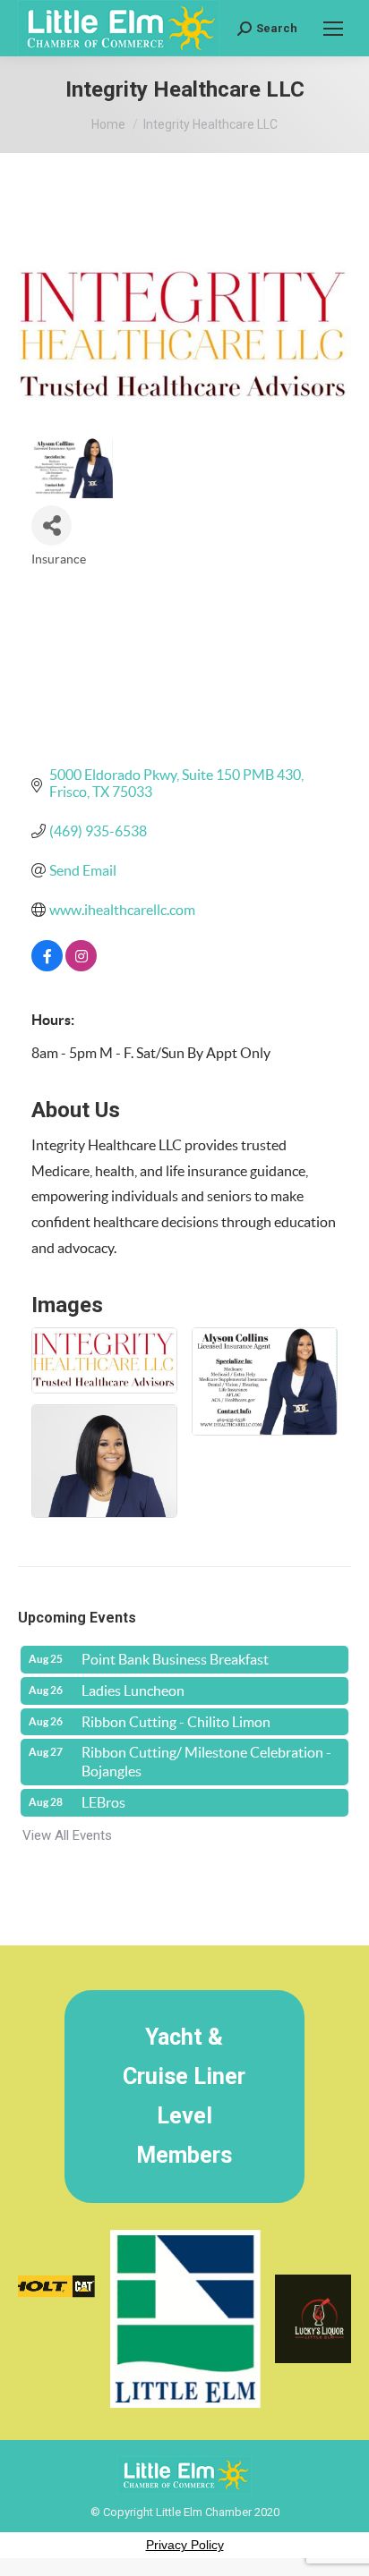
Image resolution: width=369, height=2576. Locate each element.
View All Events (67, 1835)
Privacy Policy (185, 2545)
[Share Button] (51, 525)
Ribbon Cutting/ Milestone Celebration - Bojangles (206, 1762)
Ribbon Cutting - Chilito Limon (176, 1722)
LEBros (103, 1802)
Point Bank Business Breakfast (175, 1659)
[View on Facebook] (47, 966)
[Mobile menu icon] (333, 29)
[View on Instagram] (81, 966)
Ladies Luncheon (133, 1690)
